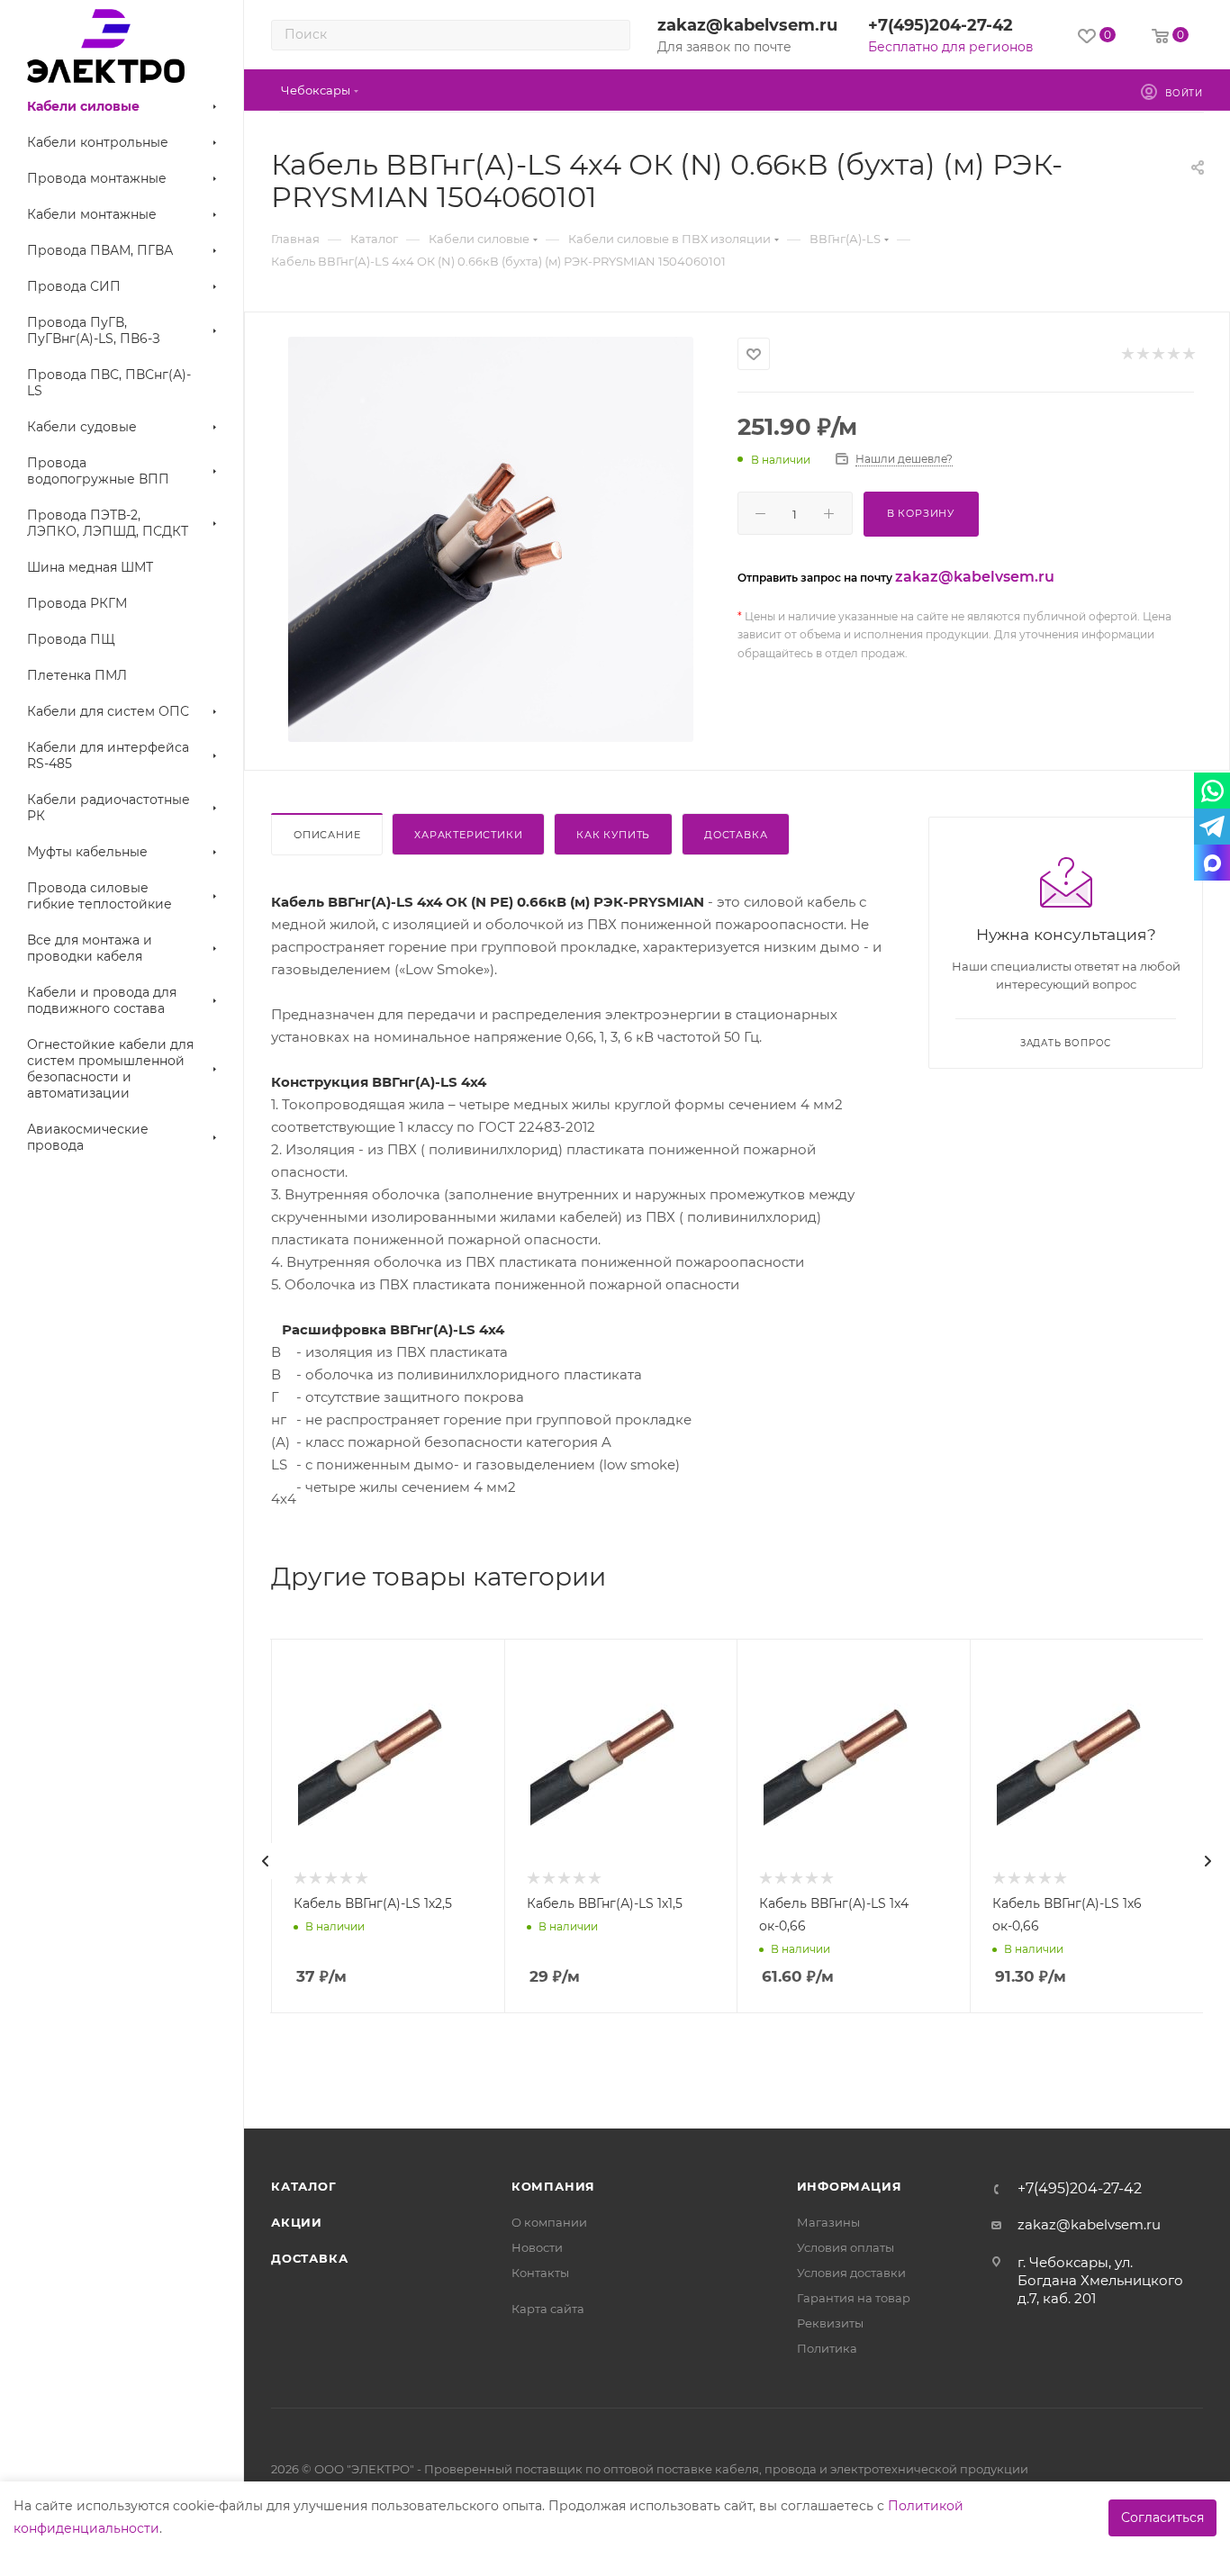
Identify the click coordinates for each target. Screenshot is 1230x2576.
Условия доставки (851, 2273)
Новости (537, 2247)
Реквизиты (830, 2323)
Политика (827, 2348)
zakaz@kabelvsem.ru (747, 25)
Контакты (540, 2273)
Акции (297, 2222)
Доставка (736, 835)
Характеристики (468, 835)
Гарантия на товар (854, 2298)
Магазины (828, 2222)
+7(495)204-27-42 (941, 25)
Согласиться (1162, 2517)
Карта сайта (548, 2309)
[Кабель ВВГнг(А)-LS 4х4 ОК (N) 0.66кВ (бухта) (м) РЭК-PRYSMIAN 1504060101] (491, 539)
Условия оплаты (846, 2247)
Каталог (304, 2186)
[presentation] (266, 1861)
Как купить (613, 835)
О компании (549, 2222)
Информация (850, 2186)
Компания (553, 2186)
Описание (327, 835)
